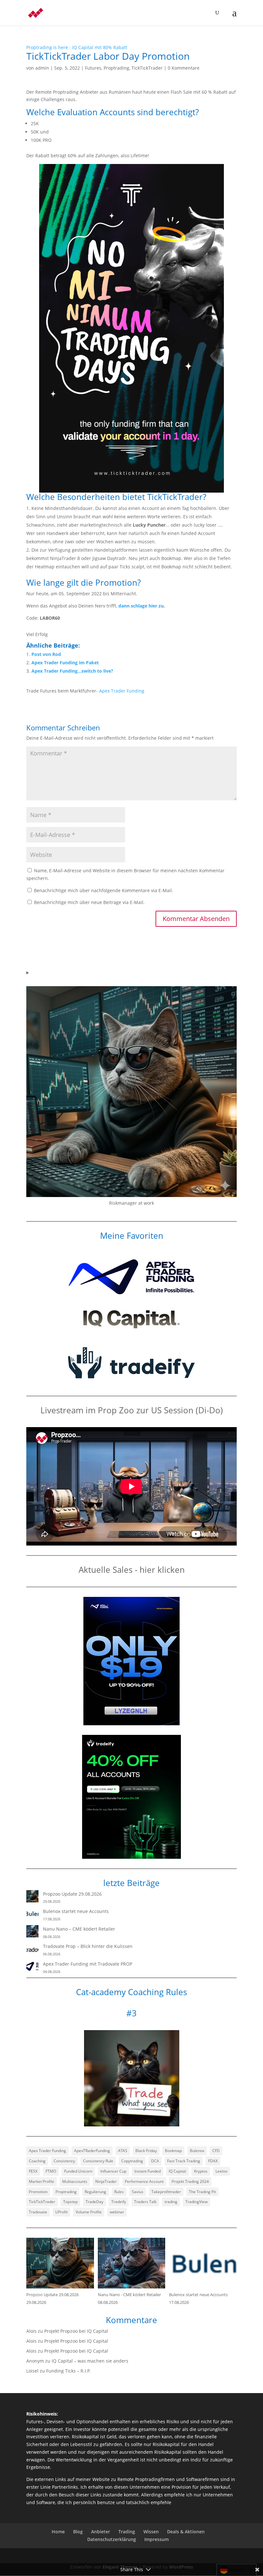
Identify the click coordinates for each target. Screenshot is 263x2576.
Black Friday (146, 2151)
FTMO (51, 2171)
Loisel (32, 2371)
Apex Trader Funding (122, 691)
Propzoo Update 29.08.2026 (72, 1894)
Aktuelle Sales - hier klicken (132, 1570)
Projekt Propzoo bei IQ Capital (76, 2331)
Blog (78, 2532)
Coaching (37, 2161)
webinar (117, 2212)
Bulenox (197, 2151)
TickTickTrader (147, 68)
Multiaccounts (75, 2181)
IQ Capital (177, 2171)
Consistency (64, 2161)
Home (58, 2532)
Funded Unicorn (78, 2171)
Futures (93, 68)
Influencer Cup (113, 2171)
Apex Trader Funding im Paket (65, 663)
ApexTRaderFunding (92, 2151)
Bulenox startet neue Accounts (76, 1911)
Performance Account (144, 2181)
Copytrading (132, 2161)
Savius (138, 2192)
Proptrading (116, 68)
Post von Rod (46, 654)
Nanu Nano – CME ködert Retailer (79, 1929)
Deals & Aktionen (186, 2532)
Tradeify (119, 2202)
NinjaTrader (106, 2181)
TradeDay (94, 2202)
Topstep (70, 2202)
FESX (33, 2171)
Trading (127, 2532)
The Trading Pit (202, 2192)
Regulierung (95, 2192)
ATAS (123, 2151)
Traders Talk (145, 2202)
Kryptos (201, 2171)
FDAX (213, 2161)
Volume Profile (89, 2212)
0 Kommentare (184, 68)
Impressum (157, 2539)
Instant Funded (148, 2171)
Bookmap (173, 2151)
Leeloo (221, 2171)
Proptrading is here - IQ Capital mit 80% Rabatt (77, 47)
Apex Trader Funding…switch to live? (72, 671)
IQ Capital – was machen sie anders (90, 2361)
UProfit (61, 2212)
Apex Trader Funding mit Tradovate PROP (88, 1964)
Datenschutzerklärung (112, 2539)
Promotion (38, 2192)
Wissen (151, 2532)
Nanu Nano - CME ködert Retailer (129, 2295)
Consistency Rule (98, 2161)
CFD (216, 2151)
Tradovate (38, 2212)
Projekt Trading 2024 (190, 2181)
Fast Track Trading (184, 2161)
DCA (155, 2161)
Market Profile (42, 2181)
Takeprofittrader (166, 2192)
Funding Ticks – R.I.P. (68, 2371)
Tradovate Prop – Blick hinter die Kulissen (88, 1946)
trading (171, 2202)
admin (42, 68)
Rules (119, 2192)
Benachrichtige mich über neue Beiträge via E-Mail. (89, 902)
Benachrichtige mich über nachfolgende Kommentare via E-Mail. (104, 890)
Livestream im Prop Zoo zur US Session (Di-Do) (132, 1410)
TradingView (196, 2202)
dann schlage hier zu (141, 606)
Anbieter (101, 2532)
